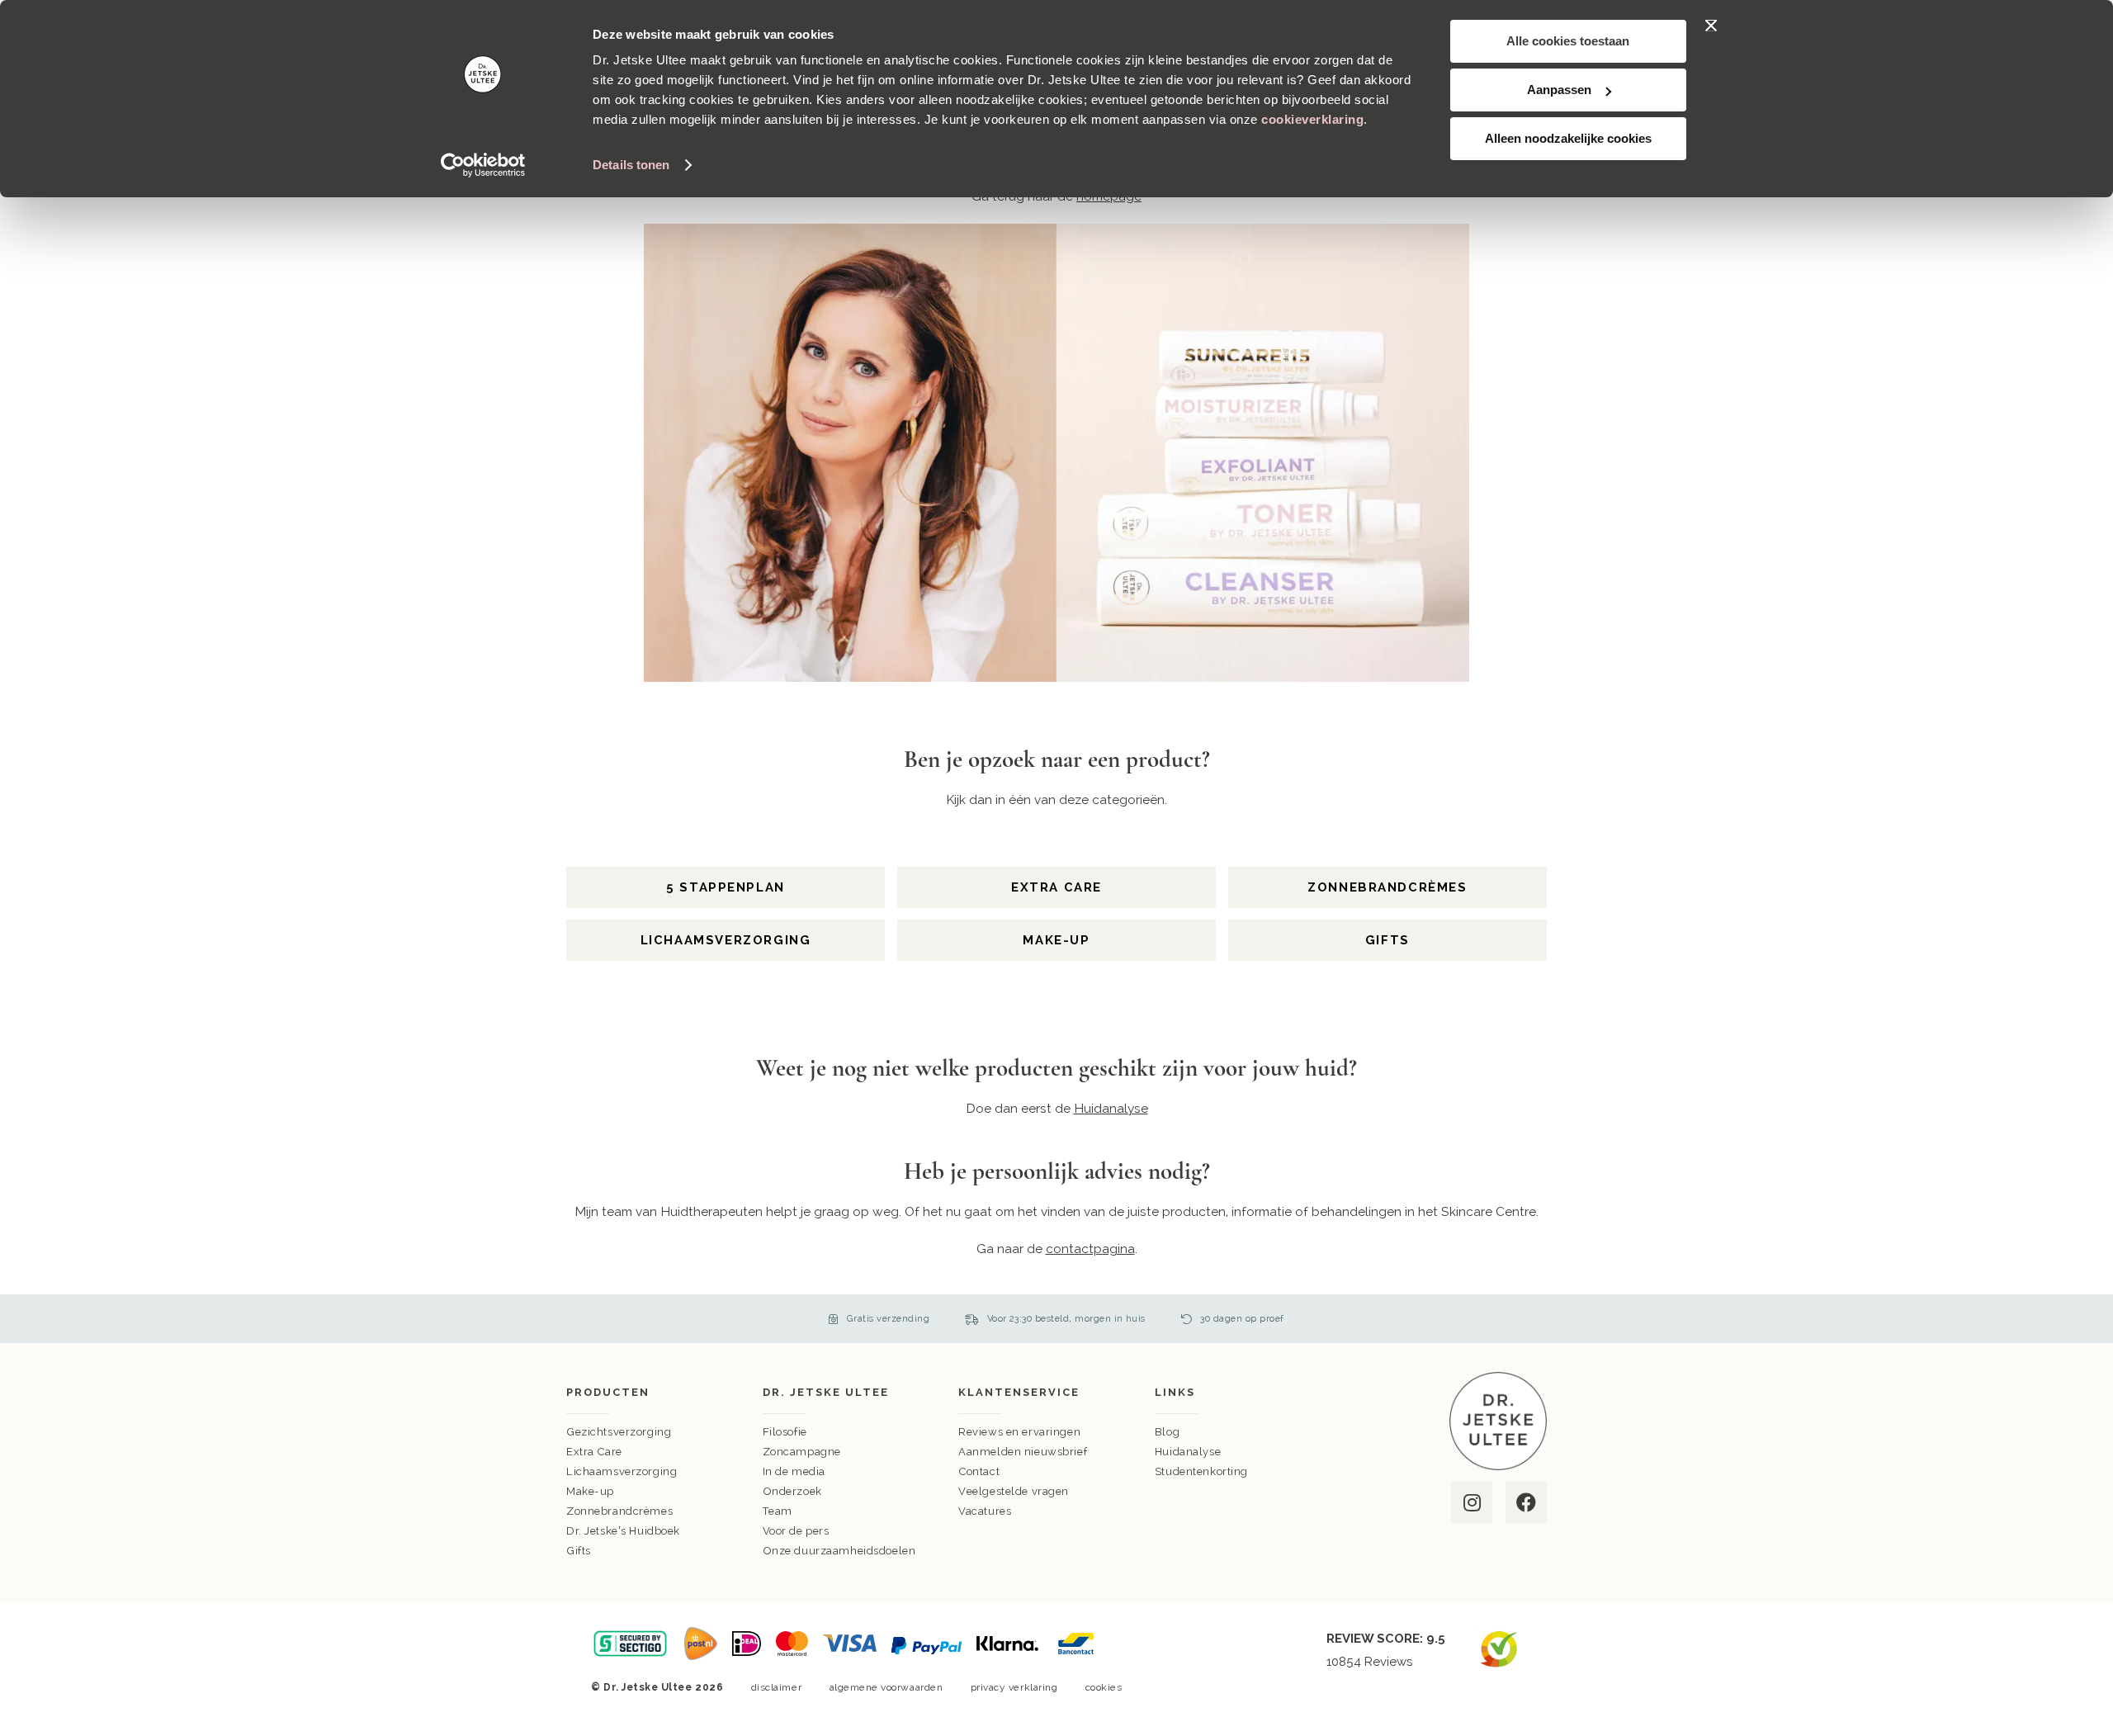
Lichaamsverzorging (726, 940)
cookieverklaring (1312, 119)
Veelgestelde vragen (1014, 1491)
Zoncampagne (802, 1452)
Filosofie (785, 1432)
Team (778, 1511)
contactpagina (1090, 1249)
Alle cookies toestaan (1568, 41)
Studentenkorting (1201, 1471)
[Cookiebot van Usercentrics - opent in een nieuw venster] (483, 165)
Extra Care (1056, 887)
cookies (1104, 1687)
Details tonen (631, 165)
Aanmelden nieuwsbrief (1023, 1452)
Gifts (1387, 940)
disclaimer (776, 1687)
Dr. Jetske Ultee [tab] (826, 1392)
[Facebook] (1525, 1502)
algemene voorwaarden (886, 1687)
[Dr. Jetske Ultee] (1498, 1466)
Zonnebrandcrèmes (1387, 887)
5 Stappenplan (726, 887)
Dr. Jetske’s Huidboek (623, 1531)
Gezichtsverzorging (619, 1432)
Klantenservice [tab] (1019, 1392)
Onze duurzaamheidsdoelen (839, 1551)
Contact (979, 1471)
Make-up (1056, 940)
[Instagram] (1470, 1502)
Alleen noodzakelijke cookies (1568, 138)
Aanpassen (1559, 90)
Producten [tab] (608, 1392)
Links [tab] (1175, 1392)
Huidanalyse (1188, 1452)
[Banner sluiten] (1711, 26)
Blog (1167, 1432)
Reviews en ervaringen (1019, 1432)
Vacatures (985, 1511)
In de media (794, 1471)
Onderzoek (792, 1491)
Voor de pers (796, 1531)
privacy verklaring (1014, 1687)
